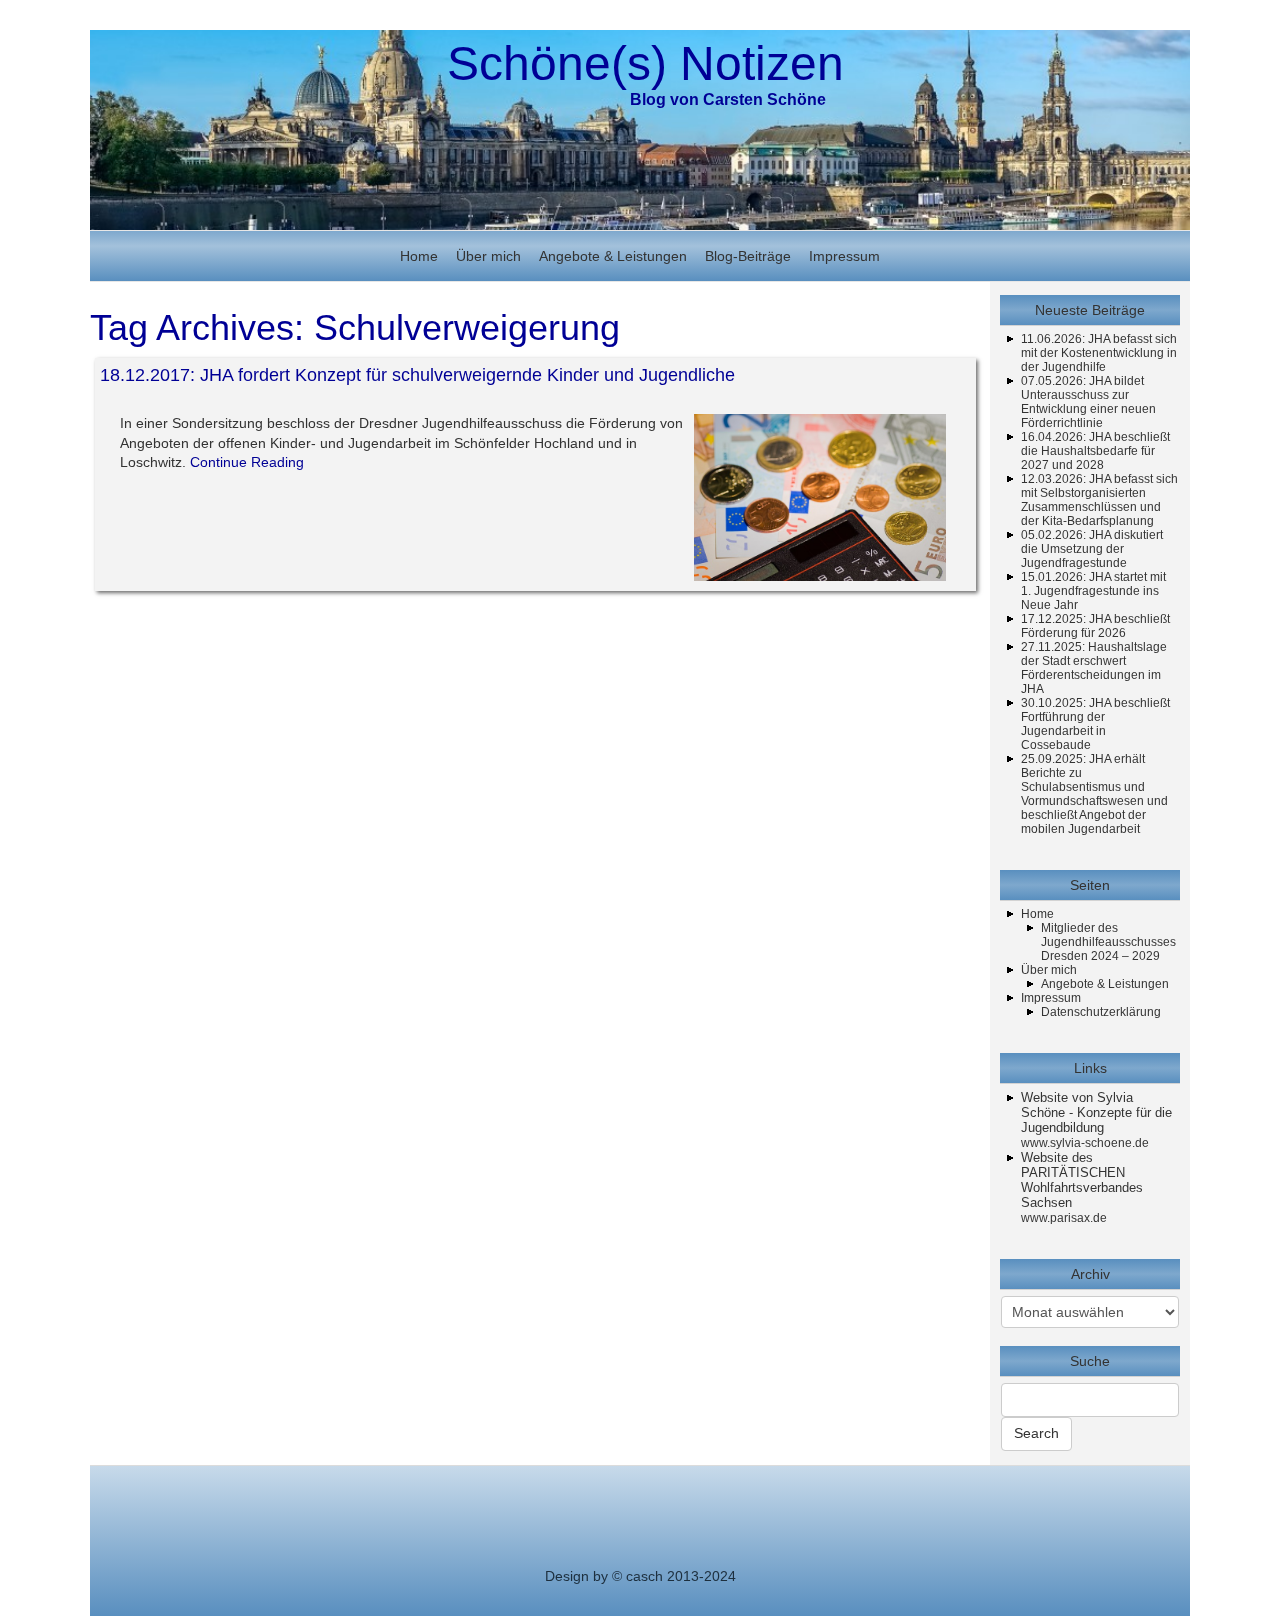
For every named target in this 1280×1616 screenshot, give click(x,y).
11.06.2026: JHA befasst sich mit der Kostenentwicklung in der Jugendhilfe (1099, 353)
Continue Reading (247, 462)
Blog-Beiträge (748, 256)
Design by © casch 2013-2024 (640, 1576)
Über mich (488, 256)
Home (419, 256)
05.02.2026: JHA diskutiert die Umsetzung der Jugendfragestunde (1092, 549)
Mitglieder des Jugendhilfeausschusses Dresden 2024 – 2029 (1108, 942)
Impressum (844, 256)
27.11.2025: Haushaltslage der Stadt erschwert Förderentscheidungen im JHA (1094, 668)
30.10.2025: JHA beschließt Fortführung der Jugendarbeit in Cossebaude (1095, 724)
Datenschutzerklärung (1101, 1012)
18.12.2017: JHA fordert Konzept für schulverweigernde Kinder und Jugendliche (417, 375)
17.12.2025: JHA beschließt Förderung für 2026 (1095, 626)
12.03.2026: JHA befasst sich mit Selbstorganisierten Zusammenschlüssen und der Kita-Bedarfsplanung (1099, 500)
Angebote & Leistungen (613, 256)
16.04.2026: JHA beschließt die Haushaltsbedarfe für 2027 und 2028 (1095, 451)
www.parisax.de (1064, 1218)
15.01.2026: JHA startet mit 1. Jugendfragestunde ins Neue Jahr (1093, 591)
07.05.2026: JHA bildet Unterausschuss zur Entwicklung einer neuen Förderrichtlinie (1088, 402)
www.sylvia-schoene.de (1085, 1143)
